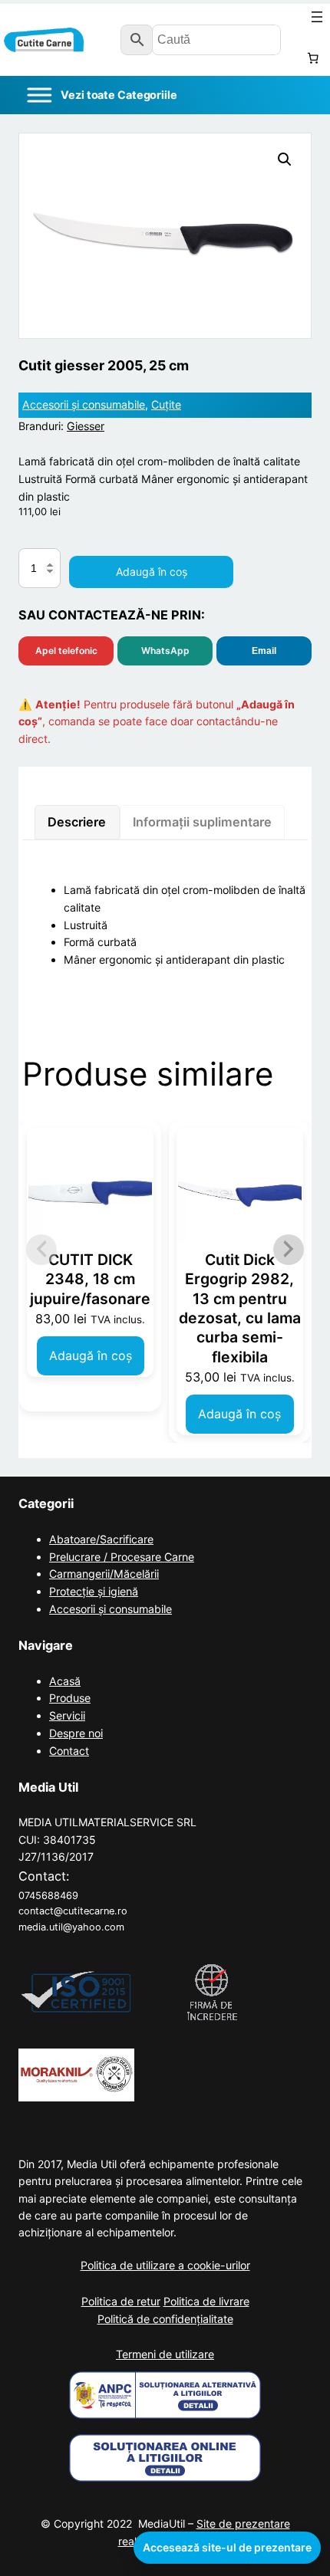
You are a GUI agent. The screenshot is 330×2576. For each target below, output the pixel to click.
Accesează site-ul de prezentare (227, 2547)
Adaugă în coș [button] (91, 1355)
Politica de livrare (206, 2301)
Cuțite (166, 404)
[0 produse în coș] (313, 58)
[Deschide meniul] (317, 17)
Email (264, 651)
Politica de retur (121, 2301)
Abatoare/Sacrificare (101, 1539)
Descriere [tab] (77, 822)
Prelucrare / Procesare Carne (122, 1557)
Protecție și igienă (94, 1591)
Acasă (65, 1681)
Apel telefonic (66, 651)
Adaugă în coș (152, 572)
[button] (285, 159)
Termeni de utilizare (165, 2354)
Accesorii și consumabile (84, 404)
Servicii (67, 1715)
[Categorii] (102, 95)
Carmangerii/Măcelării (104, 1574)
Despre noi (76, 1733)
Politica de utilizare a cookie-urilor (165, 2265)
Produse (70, 1698)
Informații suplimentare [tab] (202, 822)
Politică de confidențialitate (165, 2319)
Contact (69, 1751)
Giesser (86, 426)
